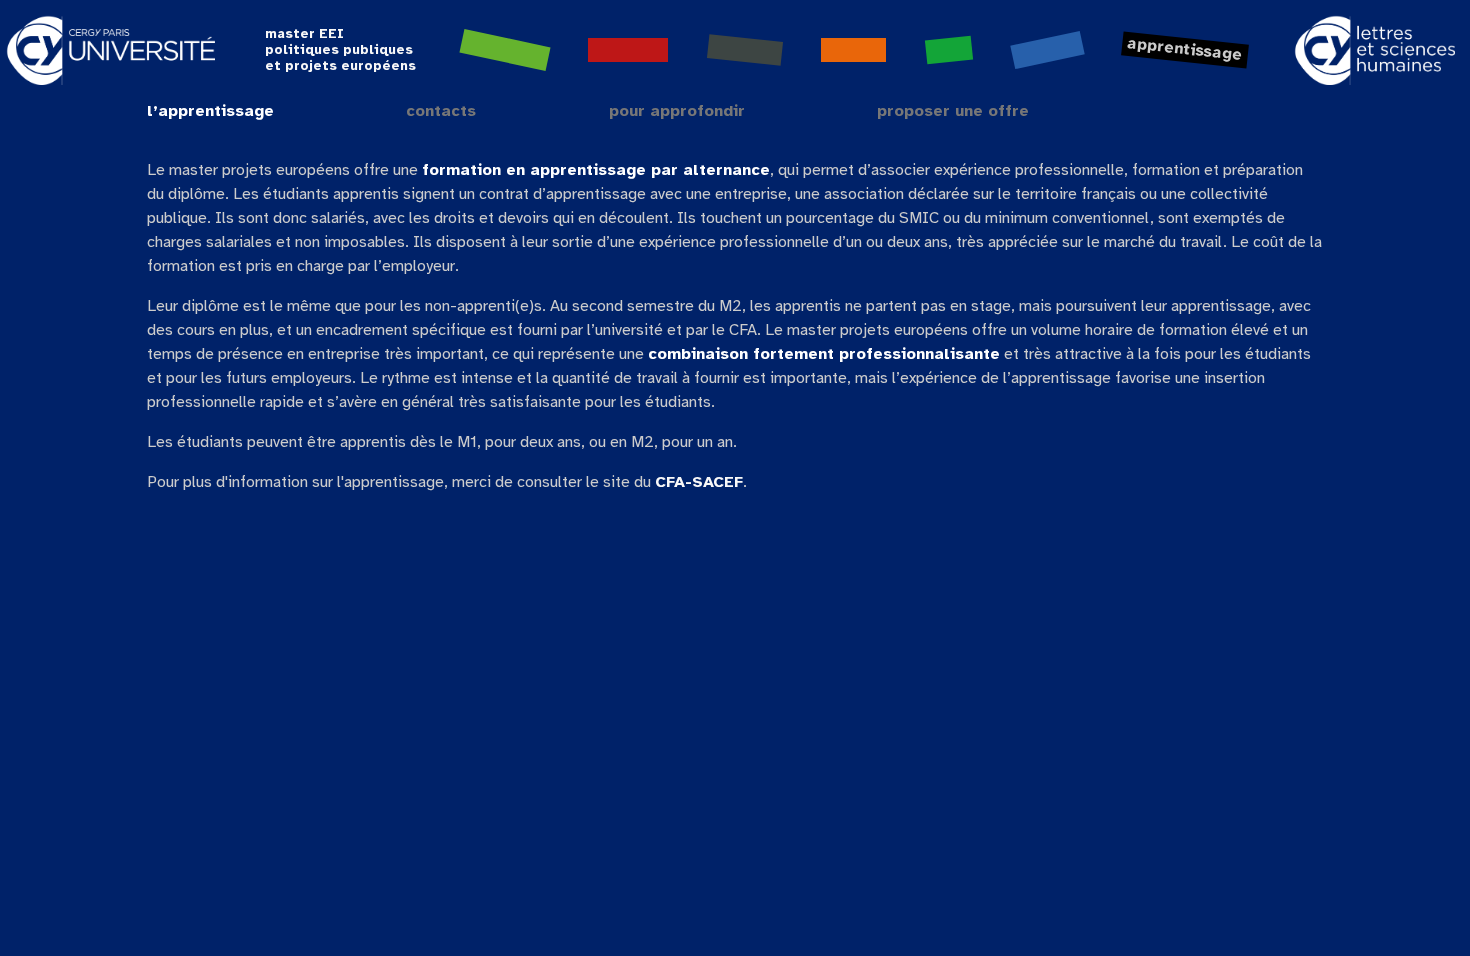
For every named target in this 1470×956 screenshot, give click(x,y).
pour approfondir (677, 111)
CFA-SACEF (699, 482)
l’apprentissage (210, 111)
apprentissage (1185, 49)
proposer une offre (953, 111)
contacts (441, 111)
